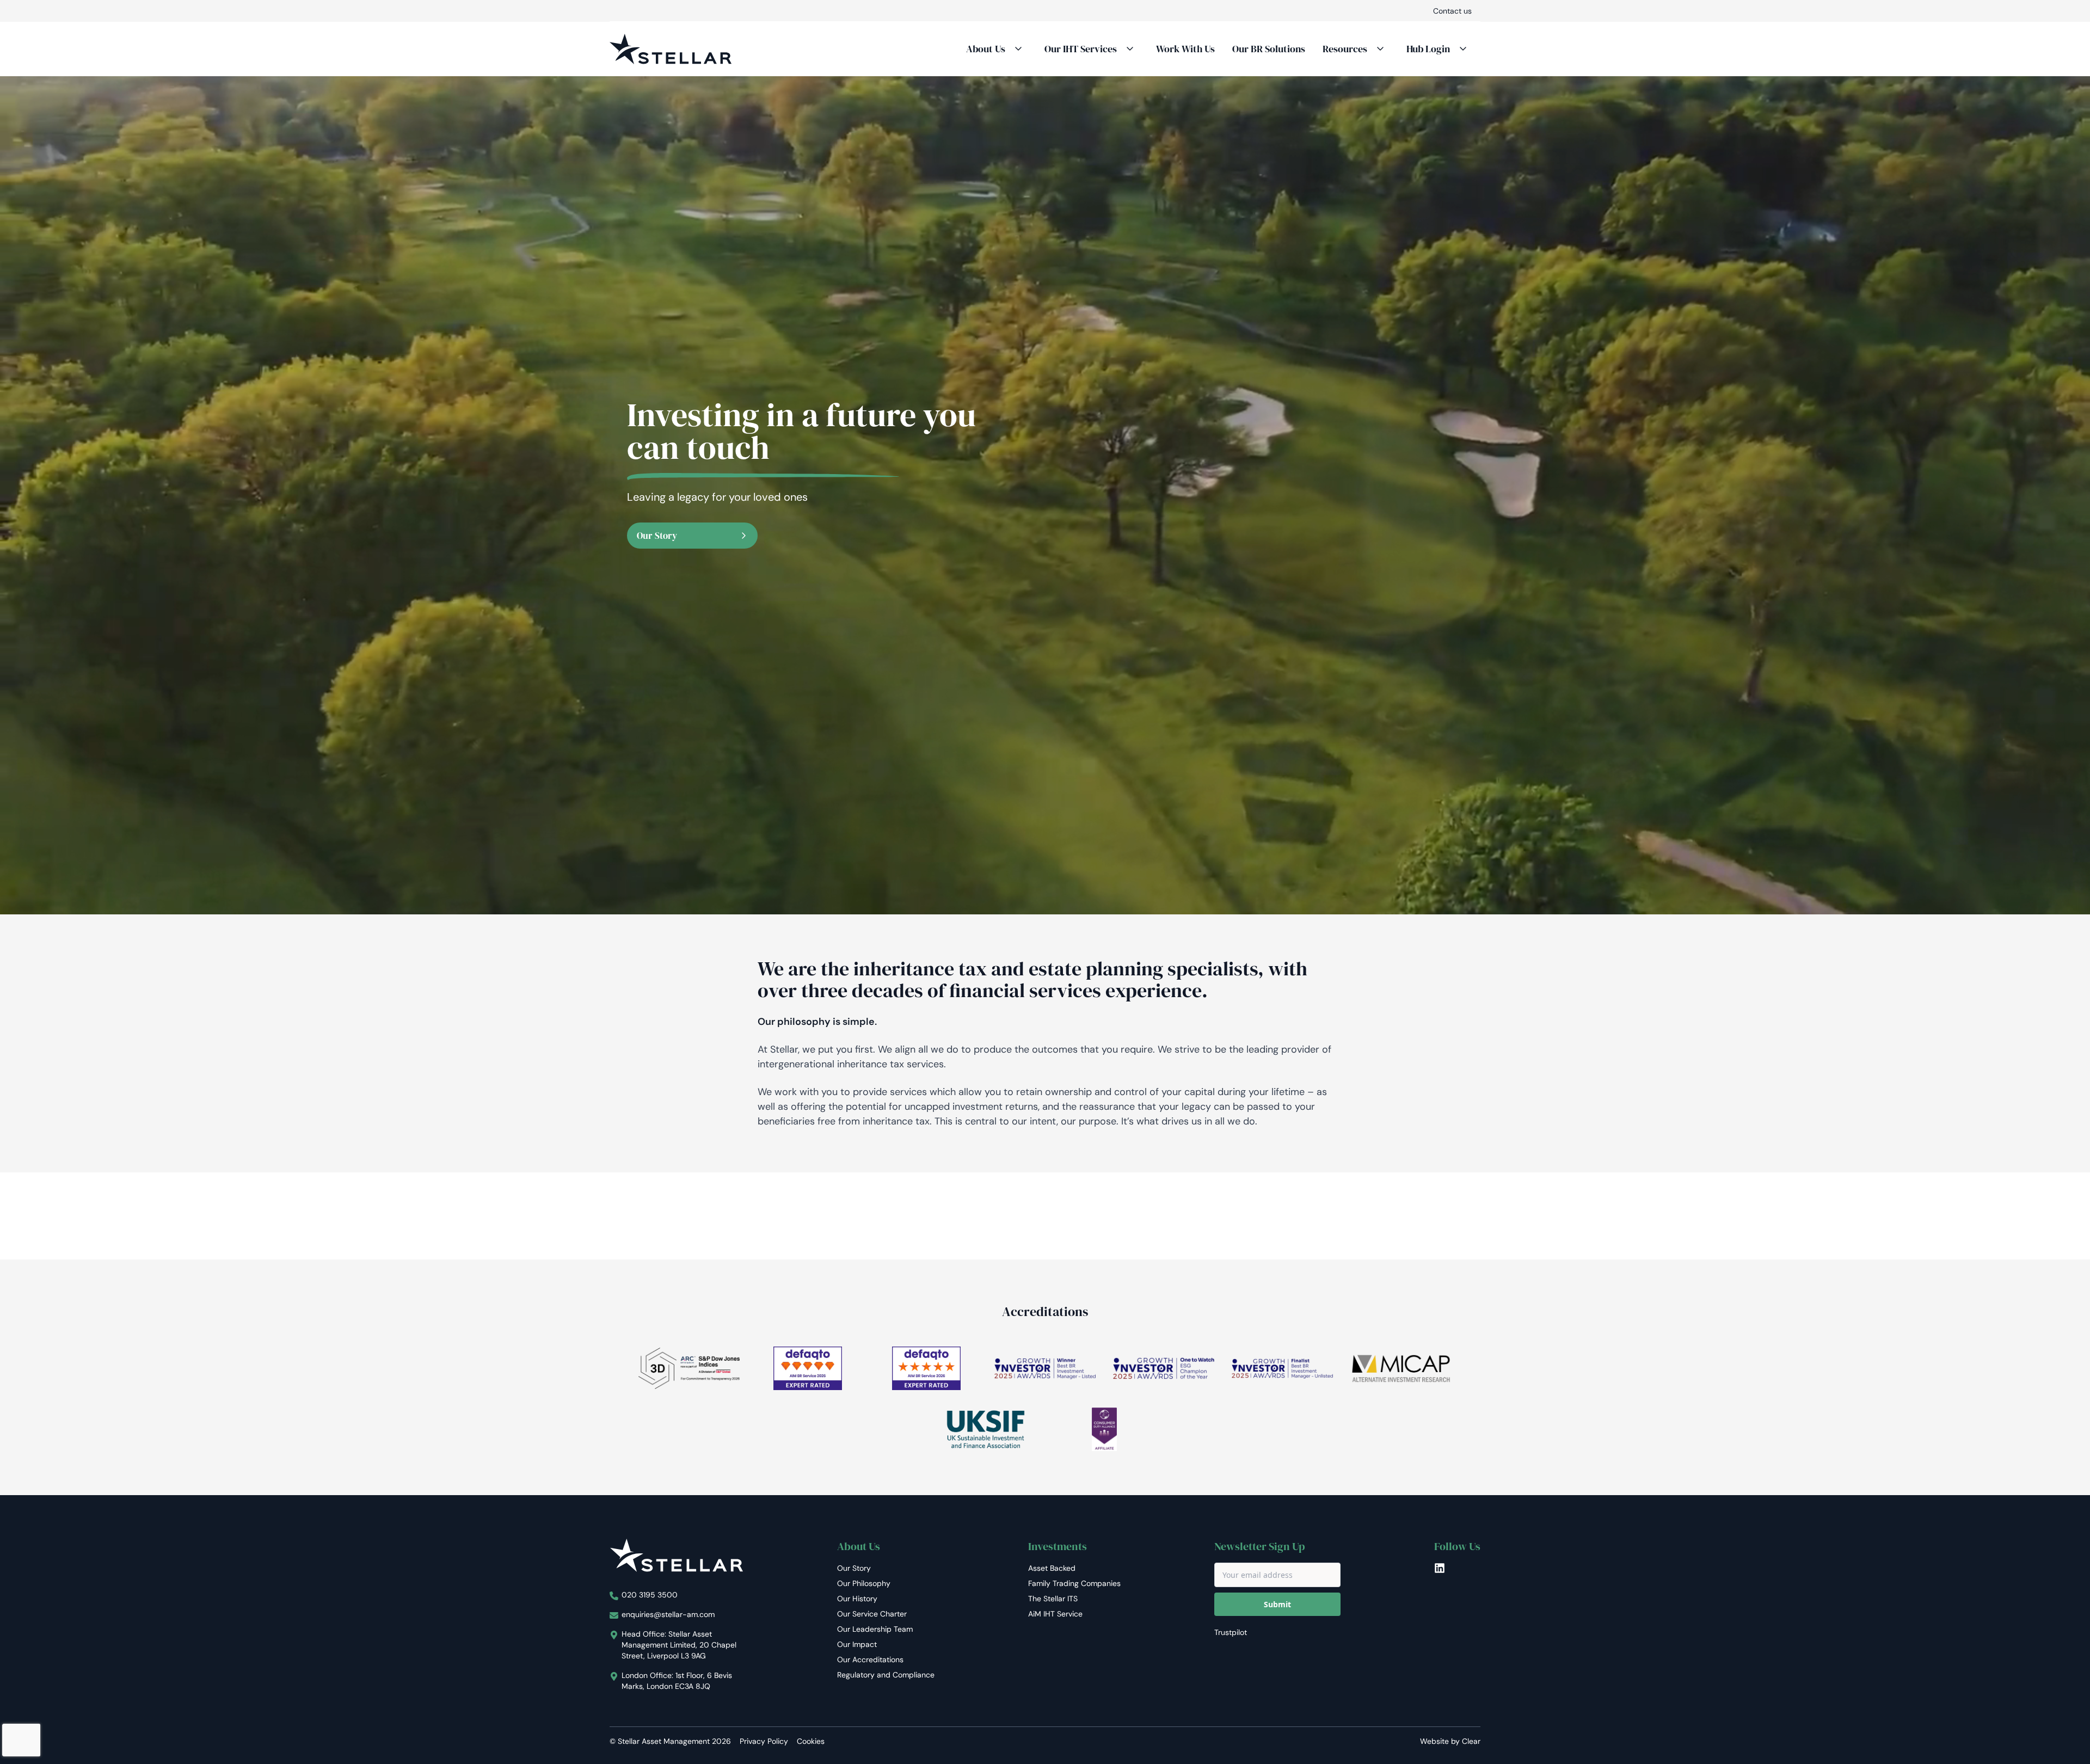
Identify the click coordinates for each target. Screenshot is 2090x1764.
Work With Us (1185, 49)
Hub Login (1428, 49)
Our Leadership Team (875, 1629)
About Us (986, 49)
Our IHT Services (1081, 49)
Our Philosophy (864, 1583)
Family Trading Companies (1074, 1583)
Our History (857, 1599)
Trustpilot (1231, 1632)
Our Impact (857, 1644)
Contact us (1452, 11)
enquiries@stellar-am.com (668, 1614)
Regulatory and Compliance (886, 1675)
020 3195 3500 (650, 1595)
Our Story (657, 536)
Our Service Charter (872, 1614)
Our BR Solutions (1269, 49)
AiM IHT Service (1055, 1614)
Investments (1058, 1546)
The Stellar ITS (1053, 1599)
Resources (1345, 49)
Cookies (811, 1741)
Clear (1471, 1741)
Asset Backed (1052, 1568)
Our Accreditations (870, 1659)
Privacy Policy (764, 1741)
